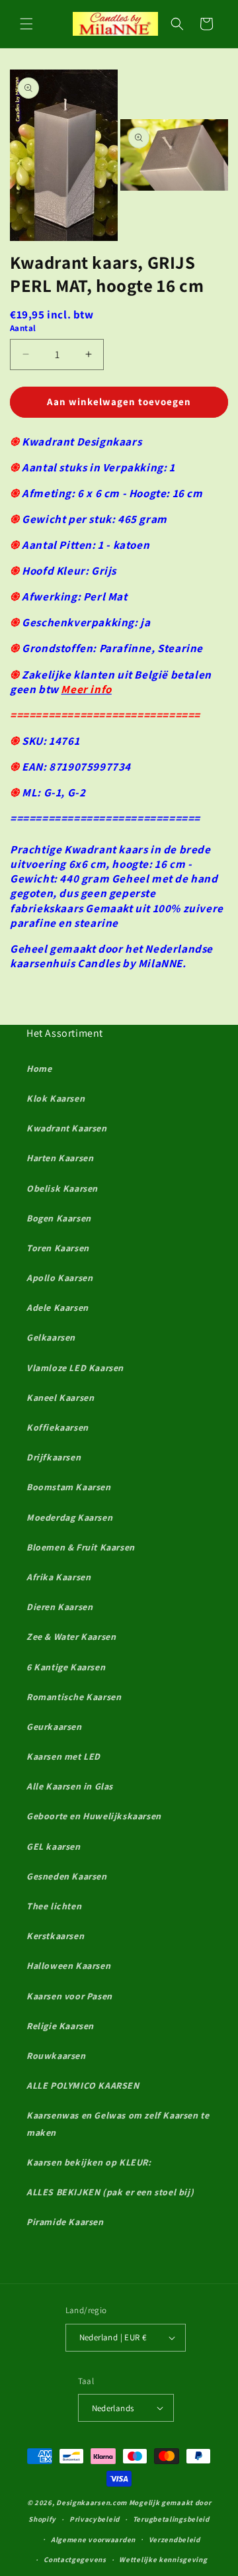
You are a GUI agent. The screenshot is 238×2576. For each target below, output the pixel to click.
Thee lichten (54, 1906)
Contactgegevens (75, 2559)
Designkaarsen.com (92, 2503)
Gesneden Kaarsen (67, 1876)
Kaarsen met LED (63, 1756)
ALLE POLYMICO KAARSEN (83, 2085)
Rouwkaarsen (56, 2056)
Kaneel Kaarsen (60, 1398)
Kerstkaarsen (55, 1936)
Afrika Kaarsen (59, 1577)
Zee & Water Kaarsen (71, 1637)
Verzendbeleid (175, 2540)
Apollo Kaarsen (59, 1278)
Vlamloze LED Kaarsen (75, 1368)
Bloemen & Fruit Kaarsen (81, 1547)
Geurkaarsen (54, 1727)
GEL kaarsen (54, 1846)
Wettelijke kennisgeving (163, 2559)
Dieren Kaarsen (59, 1607)
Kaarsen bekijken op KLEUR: (89, 2162)
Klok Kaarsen (56, 1098)
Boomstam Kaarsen (69, 1487)
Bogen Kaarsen (59, 1218)
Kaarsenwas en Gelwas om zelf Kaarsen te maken (118, 2123)
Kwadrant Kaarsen (67, 1128)
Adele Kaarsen (58, 1308)
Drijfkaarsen (54, 1457)
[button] (26, 24)
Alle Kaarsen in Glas (70, 1786)
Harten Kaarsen (60, 1158)
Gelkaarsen (51, 1337)
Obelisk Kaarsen (62, 1188)
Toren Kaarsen (58, 1248)
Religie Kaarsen (60, 2026)
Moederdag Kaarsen (69, 1517)
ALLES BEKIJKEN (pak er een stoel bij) (110, 2192)
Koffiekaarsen (58, 1427)
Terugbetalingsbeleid (171, 2519)
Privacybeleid (95, 2519)
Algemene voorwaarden (93, 2540)
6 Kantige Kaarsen (66, 1667)
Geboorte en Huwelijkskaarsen (94, 1816)
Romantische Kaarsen (74, 1697)
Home (39, 1069)
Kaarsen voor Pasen (69, 1996)
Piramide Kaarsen (65, 2222)
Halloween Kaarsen (68, 1966)
